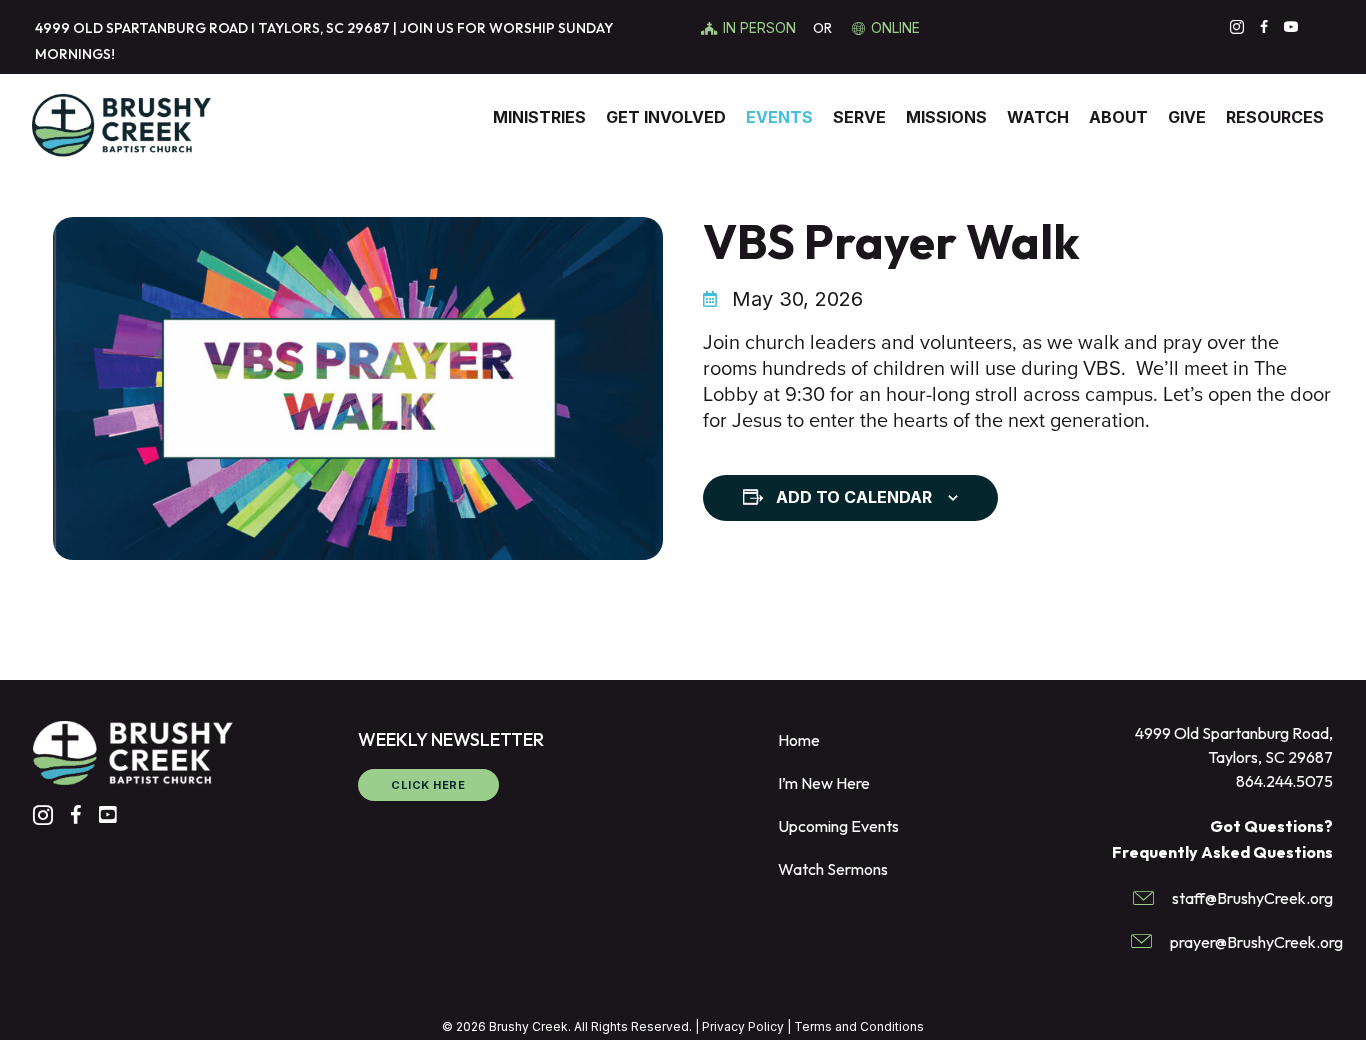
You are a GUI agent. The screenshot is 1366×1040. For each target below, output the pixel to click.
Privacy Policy (743, 1026)
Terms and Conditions (859, 1026)
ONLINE (895, 27)
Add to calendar (854, 497)
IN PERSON (761, 27)
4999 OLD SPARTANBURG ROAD (141, 28)
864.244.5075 (1284, 781)
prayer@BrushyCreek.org (1256, 942)
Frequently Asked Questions (1222, 852)
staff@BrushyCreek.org (1252, 898)
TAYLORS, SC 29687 (324, 28)
